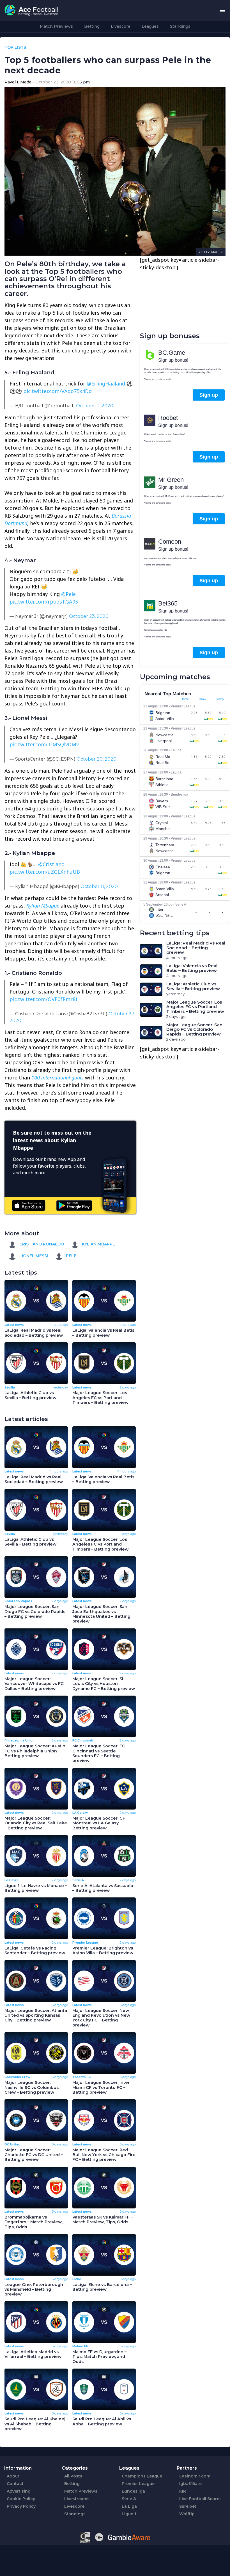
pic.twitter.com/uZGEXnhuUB (45, 872)
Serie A (129, 2499)
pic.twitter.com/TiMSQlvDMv (44, 744)
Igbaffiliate (190, 2484)
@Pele (68, 594)
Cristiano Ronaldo (41, 1244)
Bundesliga (133, 2491)
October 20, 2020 (96, 759)
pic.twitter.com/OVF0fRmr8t (44, 999)
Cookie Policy (21, 2499)
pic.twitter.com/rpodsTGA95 (44, 602)
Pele (71, 1256)
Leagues (150, 26)
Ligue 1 (129, 2514)
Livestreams (77, 2499)
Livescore (121, 26)
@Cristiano (51, 864)
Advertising (19, 2491)
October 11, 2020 (95, 406)
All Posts (73, 2476)
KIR (183, 2491)
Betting (92, 26)
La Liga (129, 2506)
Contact (15, 2484)
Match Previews (56, 26)
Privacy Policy (21, 2506)
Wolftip (187, 2514)
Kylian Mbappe (43, 906)
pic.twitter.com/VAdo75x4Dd (58, 391)
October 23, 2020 (89, 616)
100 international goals (58, 1077)
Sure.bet (188, 2506)
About (13, 2476)
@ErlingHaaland (106, 384)
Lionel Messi (33, 1256)
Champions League (142, 2476)
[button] (222, 10)
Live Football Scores (200, 2499)
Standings (180, 26)
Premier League (138, 2484)
